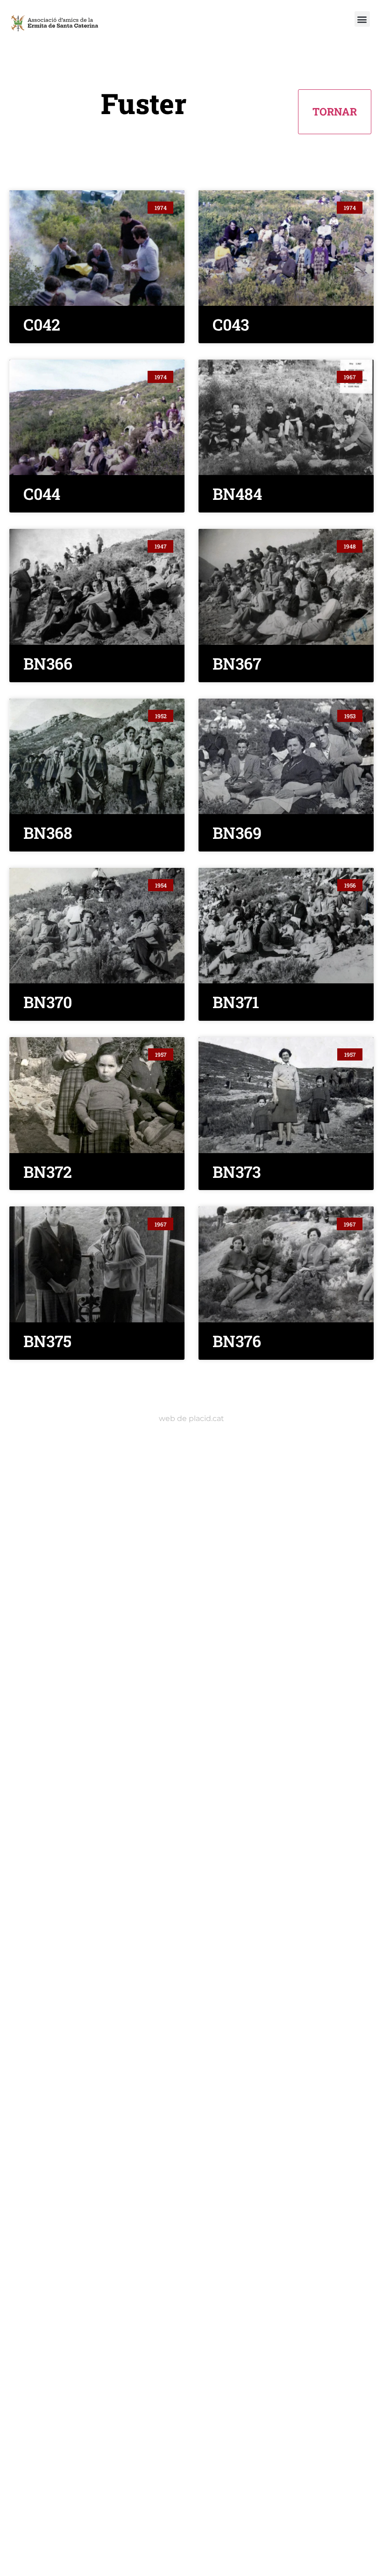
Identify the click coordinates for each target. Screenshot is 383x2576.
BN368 (48, 833)
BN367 (237, 663)
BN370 (48, 1002)
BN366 (48, 663)
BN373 (237, 1172)
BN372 (48, 1172)
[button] (362, 19)
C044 (42, 494)
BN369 (237, 833)
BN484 (237, 494)
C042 (42, 324)
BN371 (236, 1002)
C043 (231, 324)
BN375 (47, 1341)
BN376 (237, 1341)
